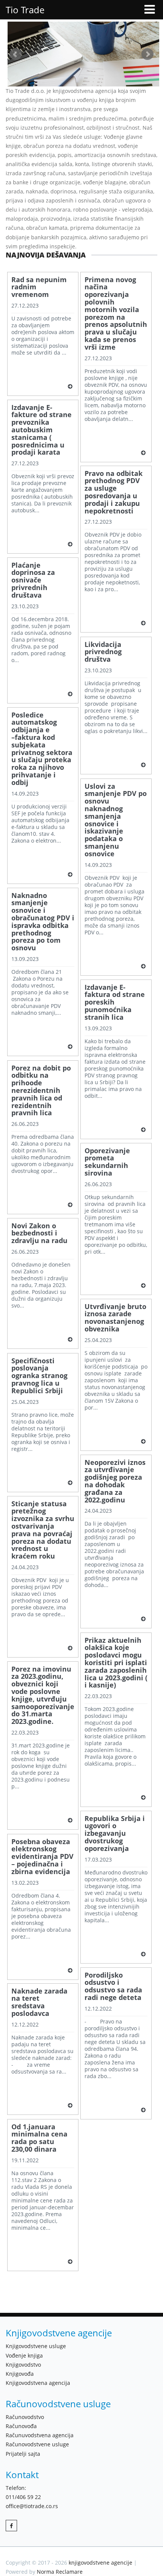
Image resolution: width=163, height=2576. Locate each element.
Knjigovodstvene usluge (36, 2346)
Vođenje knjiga (24, 2355)
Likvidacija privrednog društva (103, 652)
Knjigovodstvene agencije (59, 2333)
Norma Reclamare (60, 2572)
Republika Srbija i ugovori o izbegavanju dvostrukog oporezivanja (115, 1834)
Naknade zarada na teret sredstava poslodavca (39, 2002)
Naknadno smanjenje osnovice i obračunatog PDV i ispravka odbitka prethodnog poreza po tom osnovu (43, 922)
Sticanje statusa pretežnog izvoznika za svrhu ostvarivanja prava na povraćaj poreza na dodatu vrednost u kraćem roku (43, 1530)
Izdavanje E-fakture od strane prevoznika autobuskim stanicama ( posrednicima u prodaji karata (42, 430)
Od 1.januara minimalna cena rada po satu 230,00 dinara (39, 2138)
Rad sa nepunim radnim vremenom (39, 287)
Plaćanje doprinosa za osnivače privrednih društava (33, 580)
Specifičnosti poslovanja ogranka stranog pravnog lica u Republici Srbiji (39, 1376)
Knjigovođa (20, 2374)
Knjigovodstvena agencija (38, 2383)
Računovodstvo (25, 2417)
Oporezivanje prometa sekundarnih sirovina (107, 1162)
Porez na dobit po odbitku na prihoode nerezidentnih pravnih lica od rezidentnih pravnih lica (41, 1091)
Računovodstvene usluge (37, 2444)
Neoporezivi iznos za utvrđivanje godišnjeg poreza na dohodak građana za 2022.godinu (115, 1481)
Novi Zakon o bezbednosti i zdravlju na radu (39, 1233)
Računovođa (21, 2426)
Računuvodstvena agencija (40, 2435)
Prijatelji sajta (23, 2454)
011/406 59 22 (23, 2497)
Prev (16, 54)
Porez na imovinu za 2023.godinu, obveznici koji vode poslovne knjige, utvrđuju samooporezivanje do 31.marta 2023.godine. (43, 1695)
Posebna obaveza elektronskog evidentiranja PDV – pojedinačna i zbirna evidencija (42, 1857)
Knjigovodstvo (23, 2365)
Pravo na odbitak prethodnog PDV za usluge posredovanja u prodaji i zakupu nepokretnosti (114, 492)
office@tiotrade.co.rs (32, 2506)
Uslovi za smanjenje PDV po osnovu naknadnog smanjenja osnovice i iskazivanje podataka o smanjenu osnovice (116, 820)
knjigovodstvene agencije (100, 2563)
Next (147, 54)
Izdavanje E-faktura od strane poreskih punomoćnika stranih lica (115, 1002)
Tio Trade (25, 10)
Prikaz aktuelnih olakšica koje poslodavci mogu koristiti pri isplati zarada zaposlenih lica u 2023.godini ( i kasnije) (116, 1663)
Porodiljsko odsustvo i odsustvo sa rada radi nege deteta (113, 1987)
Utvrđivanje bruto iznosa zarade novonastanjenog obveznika (115, 1318)
